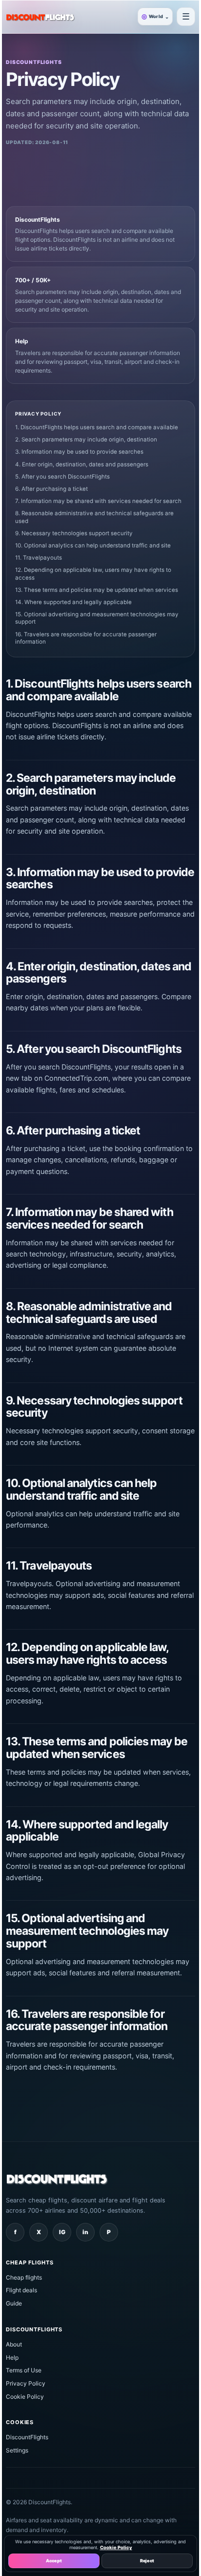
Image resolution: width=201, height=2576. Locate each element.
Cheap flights (24, 2277)
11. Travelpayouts (39, 558)
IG (62, 2232)
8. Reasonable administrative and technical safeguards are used (94, 517)
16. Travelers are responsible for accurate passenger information (86, 638)
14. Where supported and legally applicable (73, 602)
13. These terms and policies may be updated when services (97, 590)
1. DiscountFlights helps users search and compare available (97, 427)
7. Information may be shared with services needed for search (98, 501)
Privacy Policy (26, 2383)
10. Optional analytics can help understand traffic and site (93, 545)
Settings (17, 2450)
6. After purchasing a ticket (51, 489)
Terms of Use (24, 2370)
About (14, 2344)
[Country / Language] (186, 17)
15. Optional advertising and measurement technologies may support (97, 618)
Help (12, 2357)
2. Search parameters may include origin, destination (86, 440)
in (85, 2232)
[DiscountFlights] (40, 17)
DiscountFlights (27, 2437)
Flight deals (21, 2290)
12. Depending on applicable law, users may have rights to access (93, 574)
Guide (14, 2303)
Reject (147, 2561)
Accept (54, 2561)
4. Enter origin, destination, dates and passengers (82, 464)
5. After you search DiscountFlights (62, 477)
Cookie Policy (25, 2397)
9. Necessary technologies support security (74, 533)
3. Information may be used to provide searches (79, 452)
